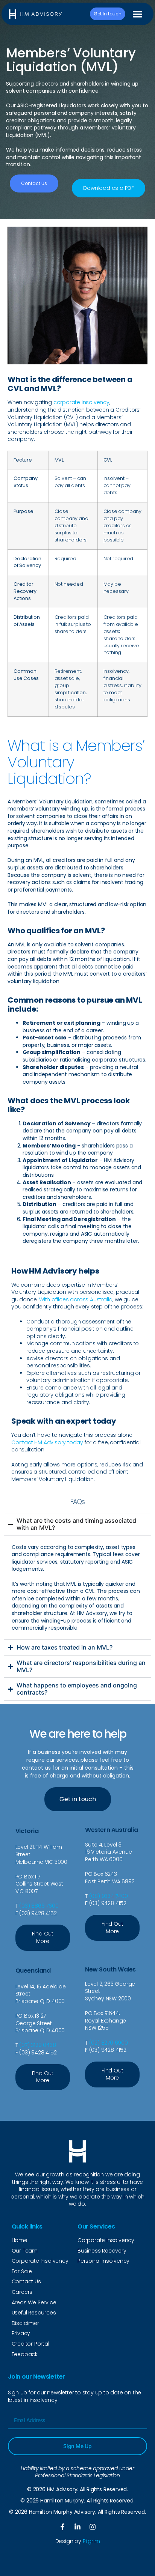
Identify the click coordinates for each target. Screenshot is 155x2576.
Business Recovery (102, 2251)
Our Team (25, 2251)
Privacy (21, 2333)
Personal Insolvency (103, 2261)
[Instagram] (93, 2527)
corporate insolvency (81, 402)
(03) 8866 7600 (39, 1906)
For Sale (22, 2271)
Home (20, 2240)
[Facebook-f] (62, 2527)
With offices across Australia (76, 1299)
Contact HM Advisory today (47, 1442)
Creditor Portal (30, 2344)
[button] (138, 14)
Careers (22, 2292)
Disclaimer (25, 2323)
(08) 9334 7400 (109, 1896)
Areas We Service (34, 2302)
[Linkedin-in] (77, 2527)
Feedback (25, 2354)
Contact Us (26, 2281)
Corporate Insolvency (40, 2261)
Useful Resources (34, 2313)
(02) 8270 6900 (109, 2043)
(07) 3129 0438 (37, 2045)
